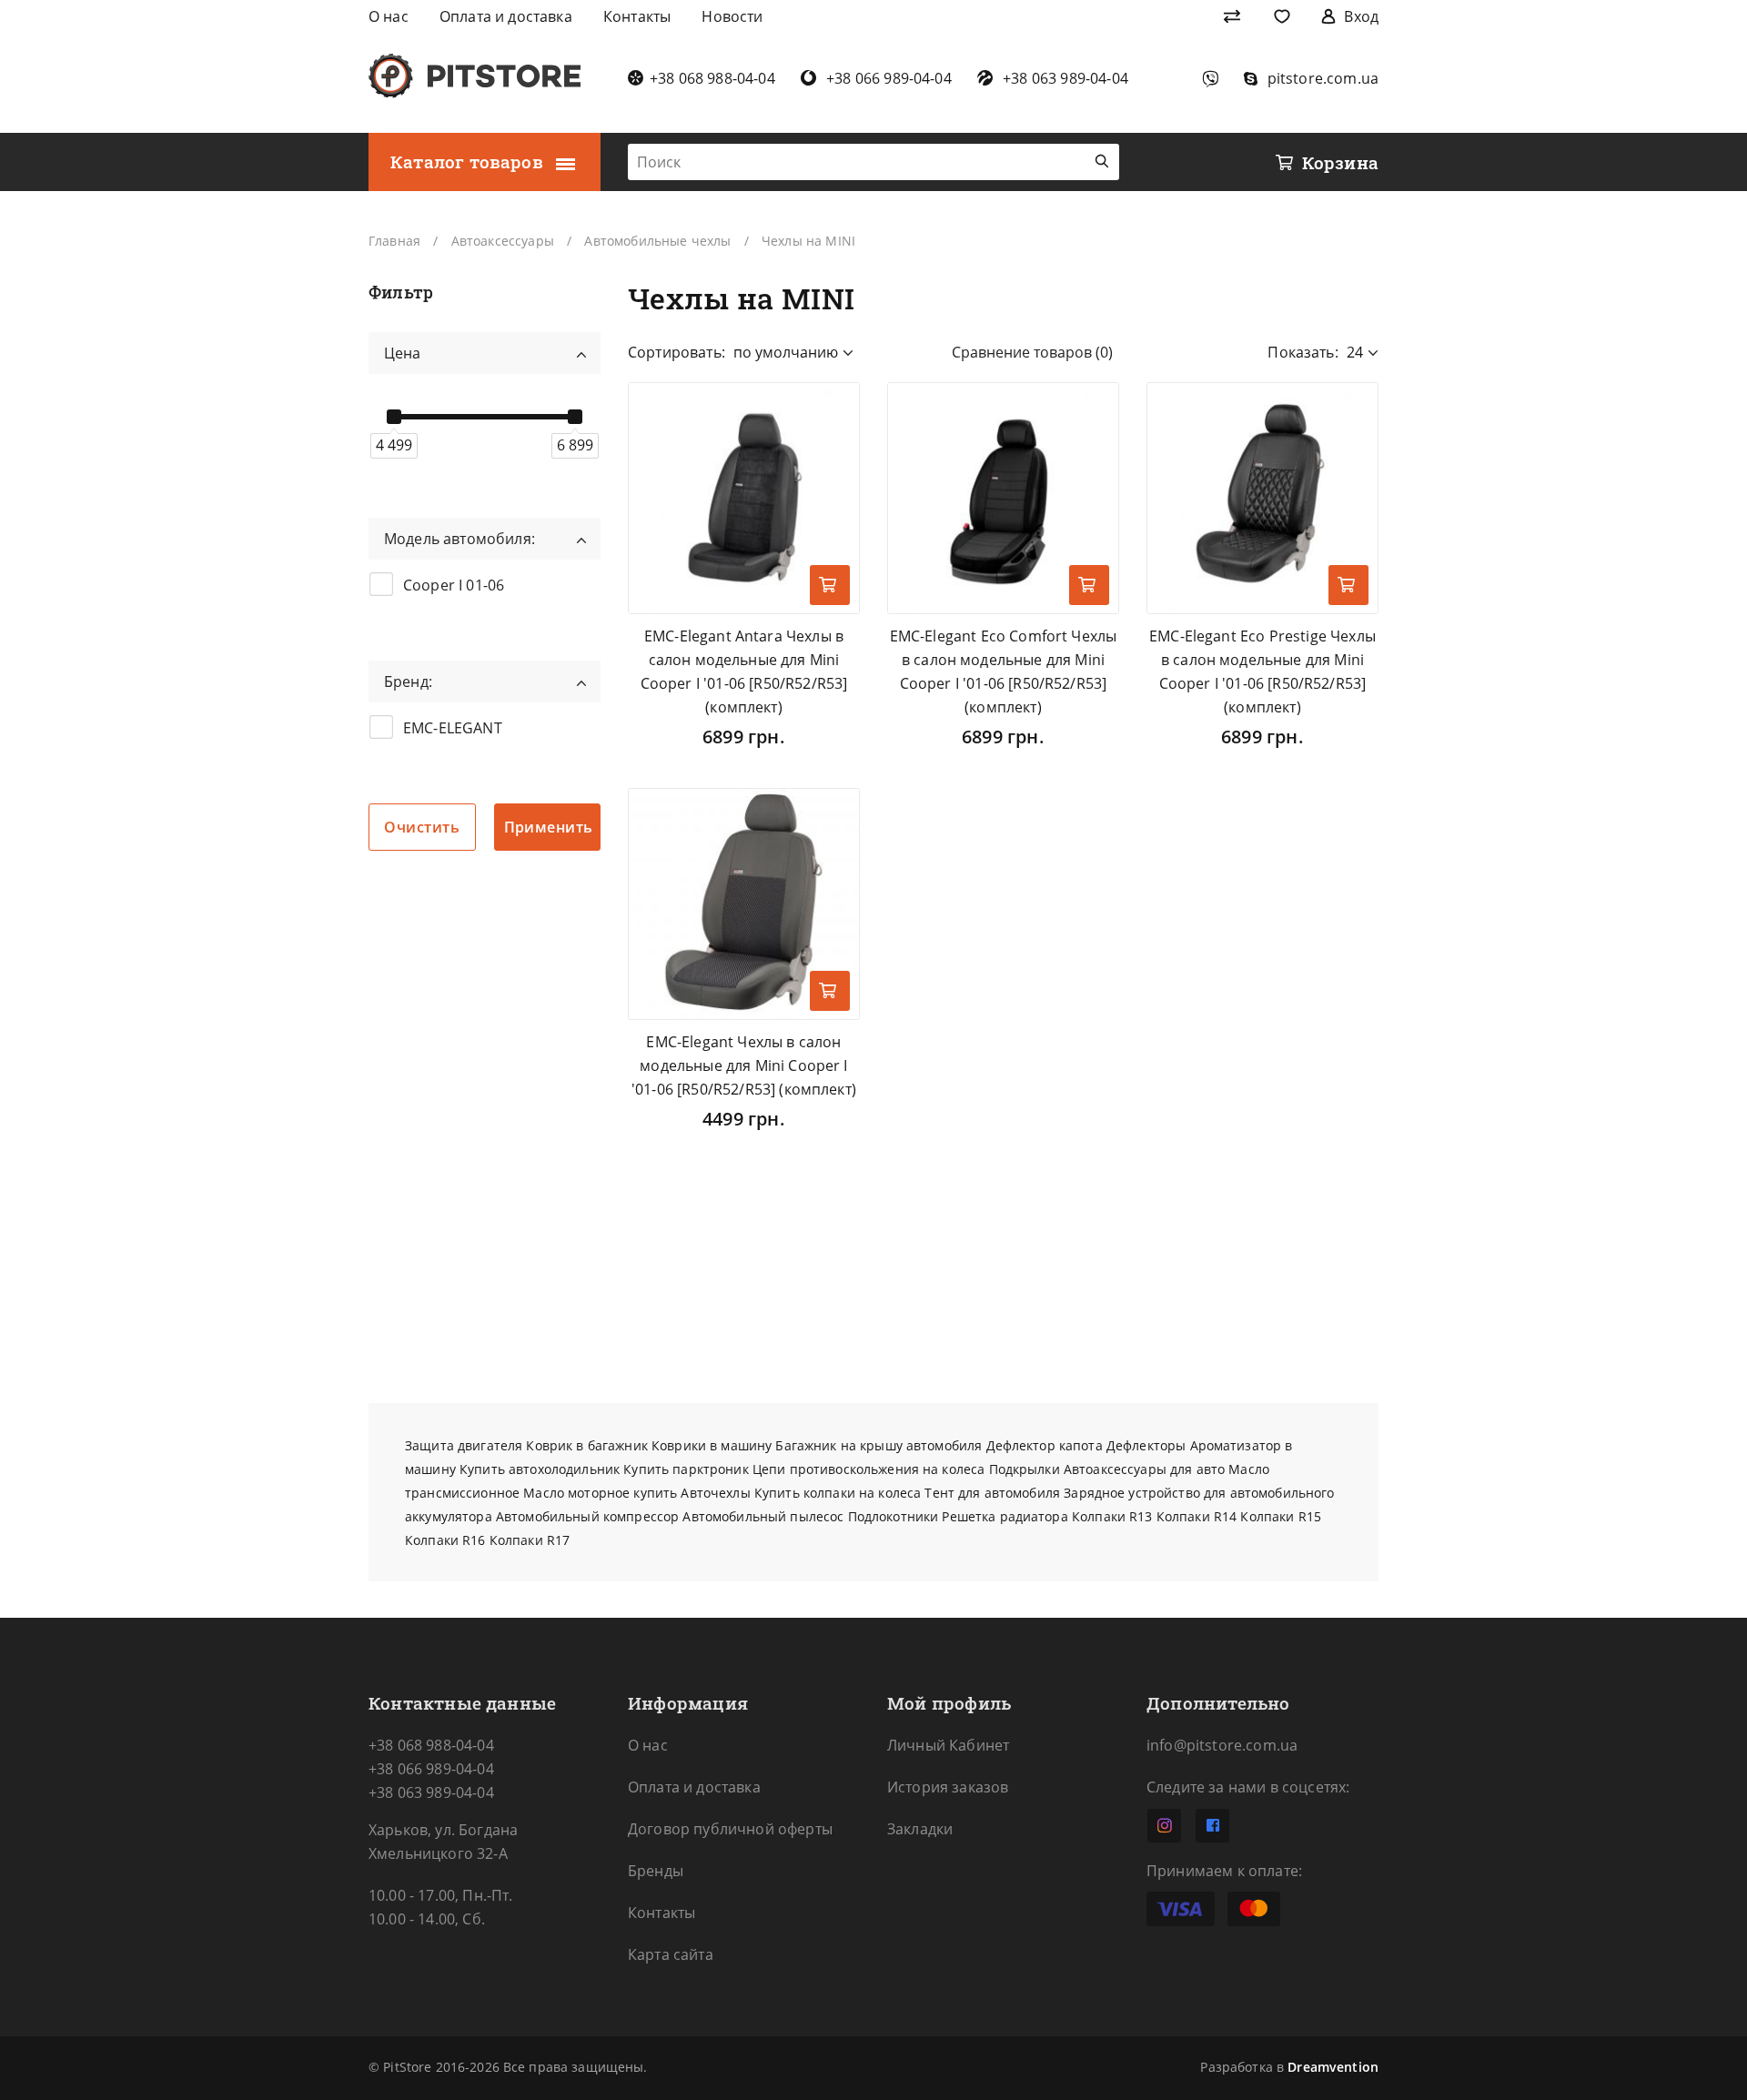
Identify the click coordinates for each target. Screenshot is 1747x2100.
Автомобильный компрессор (587, 1516)
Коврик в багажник (586, 1445)
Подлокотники (894, 1516)
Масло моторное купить (600, 1493)
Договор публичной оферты (730, 1829)
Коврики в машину (712, 1445)
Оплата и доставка (694, 1787)
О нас (648, 1745)
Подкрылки (1025, 1469)
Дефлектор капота (1045, 1445)
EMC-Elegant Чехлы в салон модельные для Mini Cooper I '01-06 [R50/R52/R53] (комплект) (744, 1065)
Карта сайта (671, 1954)
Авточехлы (715, 1493)
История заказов (948, 1787)
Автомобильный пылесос (763, 1516)
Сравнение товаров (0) (1032, 352)
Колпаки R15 (1281, 1516)
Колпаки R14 (1197, 1516)
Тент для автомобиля (992, 1493)
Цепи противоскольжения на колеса (868, 1469)
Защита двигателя (464, 1445)
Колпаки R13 (1112, 1516)
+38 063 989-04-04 (431, 1792)
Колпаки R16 (445, 1540)
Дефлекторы (1146, 1445)
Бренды (656, 1871)
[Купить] (830, 585)
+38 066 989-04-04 (431, 1769)
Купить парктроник (686, 1469)
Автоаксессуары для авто (1144, 1469)
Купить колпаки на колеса (838, 1493)
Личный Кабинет (948, 1745)
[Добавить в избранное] (830, 411)
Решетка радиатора (1005, 1516)
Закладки (920, 1829)
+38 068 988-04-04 (431, 1745)
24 (1355, 352)
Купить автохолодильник (540, 1469)
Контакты (661, 1913)
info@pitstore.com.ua (1222, 1745)
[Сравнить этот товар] (830, 460)
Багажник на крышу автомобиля (879, 1445)
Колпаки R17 (530, 1540)
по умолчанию (786, 352)
